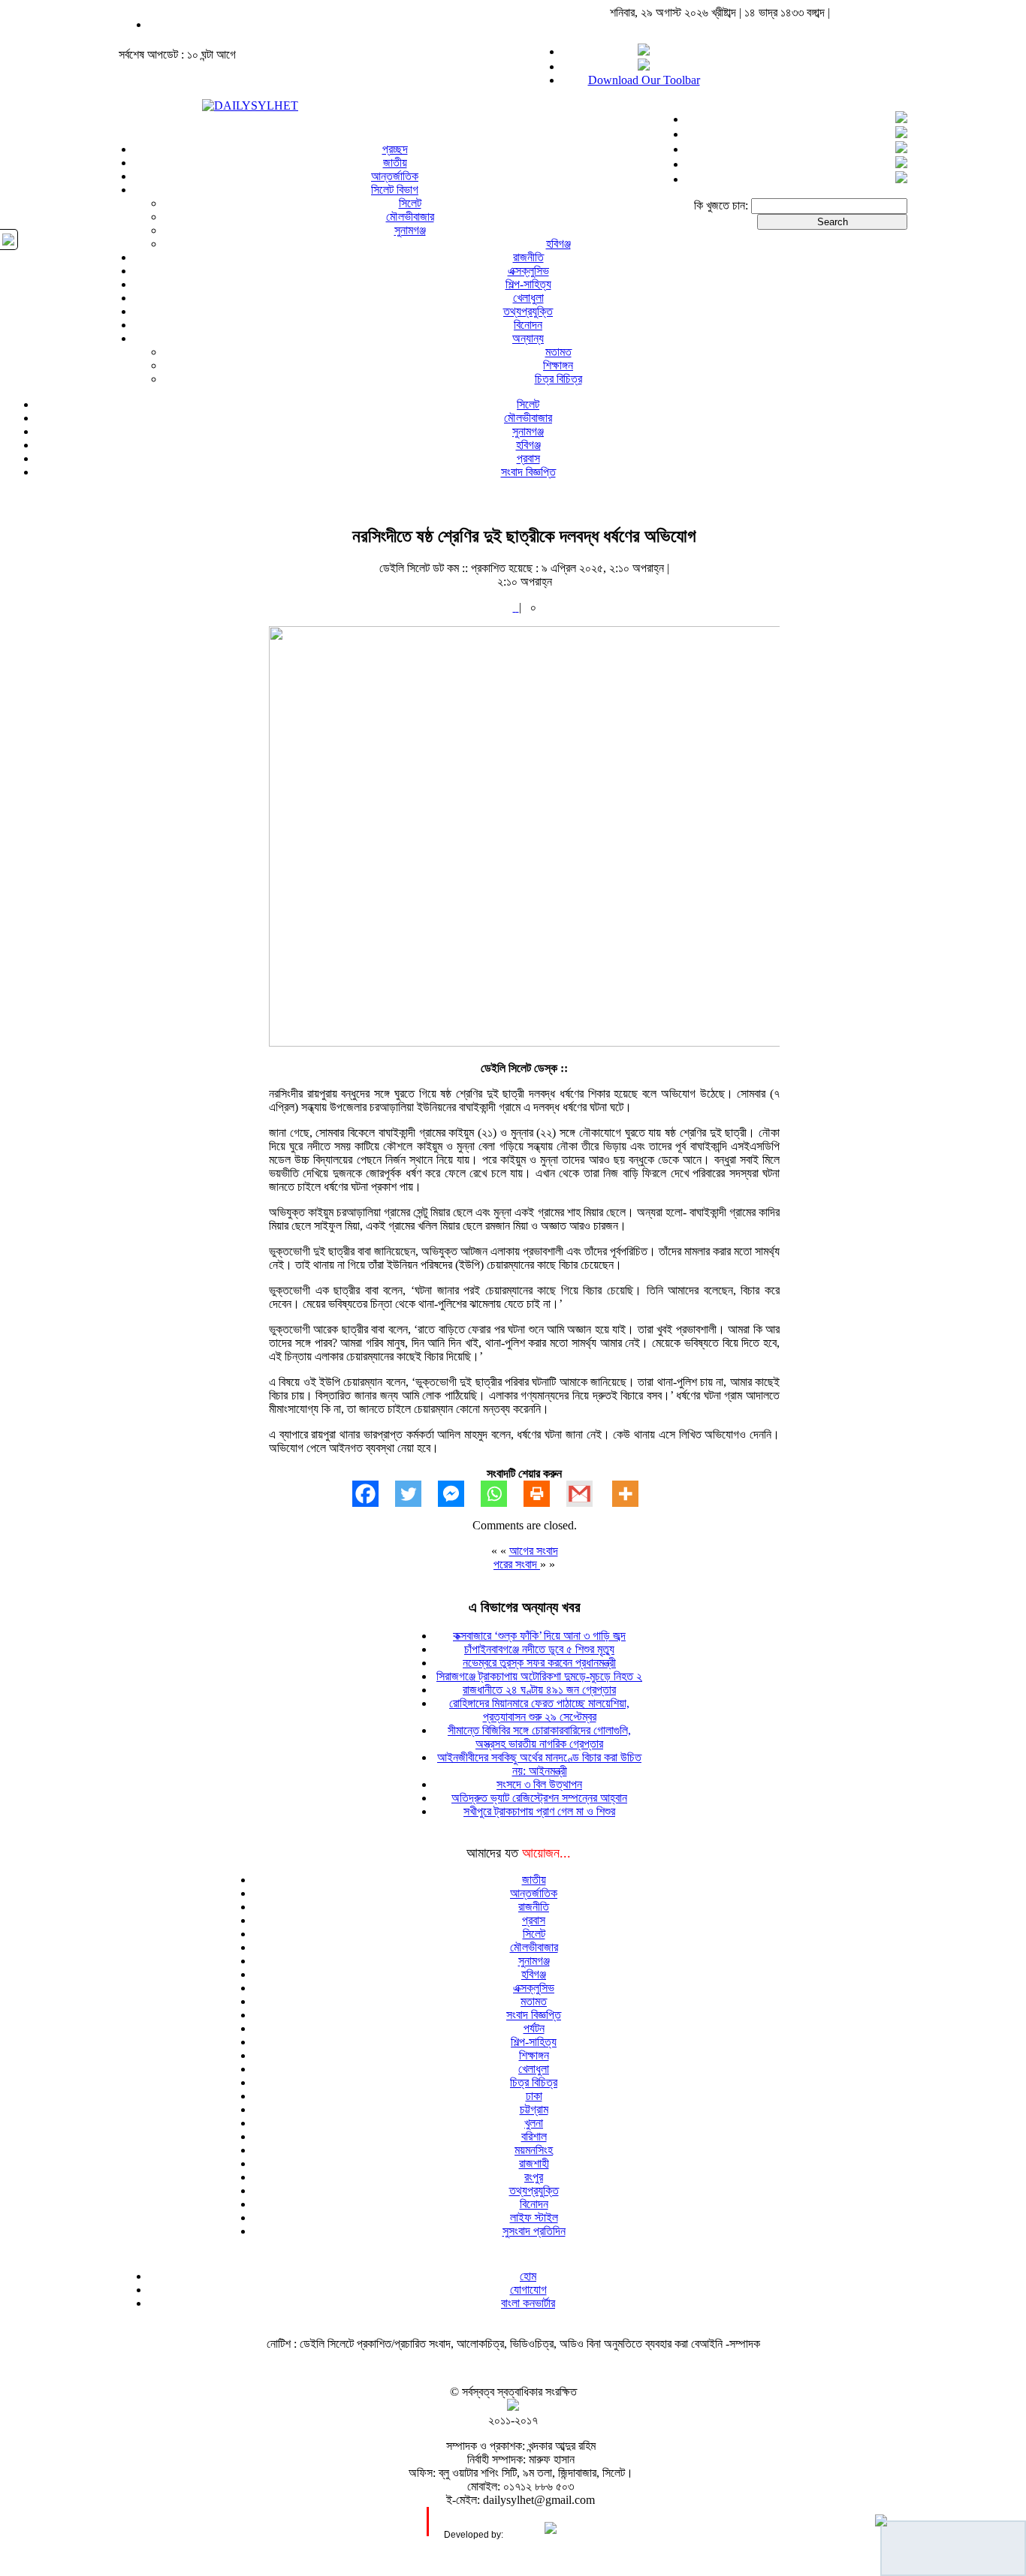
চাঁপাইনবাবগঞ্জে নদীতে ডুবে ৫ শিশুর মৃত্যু (539, 1649)
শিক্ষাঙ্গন (558, 365)
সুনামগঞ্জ (410, 230)
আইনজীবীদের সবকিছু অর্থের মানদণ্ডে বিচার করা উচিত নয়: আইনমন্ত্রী (539, 1764)
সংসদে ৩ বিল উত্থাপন (539, 1784)
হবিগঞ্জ (558, 244)
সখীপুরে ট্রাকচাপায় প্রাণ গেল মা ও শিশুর (539, 1811)
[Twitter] (416, 1494)
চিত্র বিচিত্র (558, 379)
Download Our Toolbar (644, 80)
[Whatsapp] (502, 1494)
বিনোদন (528, 325)
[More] (634, 1494)
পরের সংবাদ (517, 1564)
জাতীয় (395, 163)
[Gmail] (588, 1494)
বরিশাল (534, 2136)
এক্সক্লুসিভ (528, 271)
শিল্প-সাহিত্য (528, 284)
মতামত (558, 352)
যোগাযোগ (528, 2290)
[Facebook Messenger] (459, 1494)
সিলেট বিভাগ (395, 190)
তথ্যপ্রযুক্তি (528, 311)
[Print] (545, 1494)
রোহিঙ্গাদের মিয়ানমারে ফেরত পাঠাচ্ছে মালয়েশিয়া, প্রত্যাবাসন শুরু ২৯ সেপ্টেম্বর (539, 1710)
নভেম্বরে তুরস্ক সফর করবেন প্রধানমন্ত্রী (539, 1663)
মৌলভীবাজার (410, 217)
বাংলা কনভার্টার (528, 2303)
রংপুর (534, 2177)
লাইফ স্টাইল (534, 2217)
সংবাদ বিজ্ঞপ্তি (528, 472)
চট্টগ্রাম (534, 2109)
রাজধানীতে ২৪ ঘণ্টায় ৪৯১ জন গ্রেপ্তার (539, 1690)
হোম (528, 2276)
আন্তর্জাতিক (395, 176)
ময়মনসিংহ (534, 2150)
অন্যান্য (528, 338)
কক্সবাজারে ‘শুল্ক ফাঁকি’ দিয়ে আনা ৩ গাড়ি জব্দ (539, 1636)
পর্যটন (534, 2028)
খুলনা (534, 2123)
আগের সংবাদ (534, 1551)
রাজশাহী (534, 2163)
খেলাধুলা (528, 298)
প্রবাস (528, 458)
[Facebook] (374, 1494)
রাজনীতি (528, 257)
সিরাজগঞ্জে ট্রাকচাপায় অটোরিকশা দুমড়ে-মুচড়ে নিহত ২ (539, 1676)
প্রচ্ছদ (395, 149)
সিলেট (410, 203)
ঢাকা (534, 2096)
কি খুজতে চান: (721, 205)
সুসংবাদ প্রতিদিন (534, 2231)
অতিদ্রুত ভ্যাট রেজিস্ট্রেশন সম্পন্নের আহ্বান (539, 1798)
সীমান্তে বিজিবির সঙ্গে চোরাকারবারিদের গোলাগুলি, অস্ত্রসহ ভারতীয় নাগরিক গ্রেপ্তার (539, 1737)
